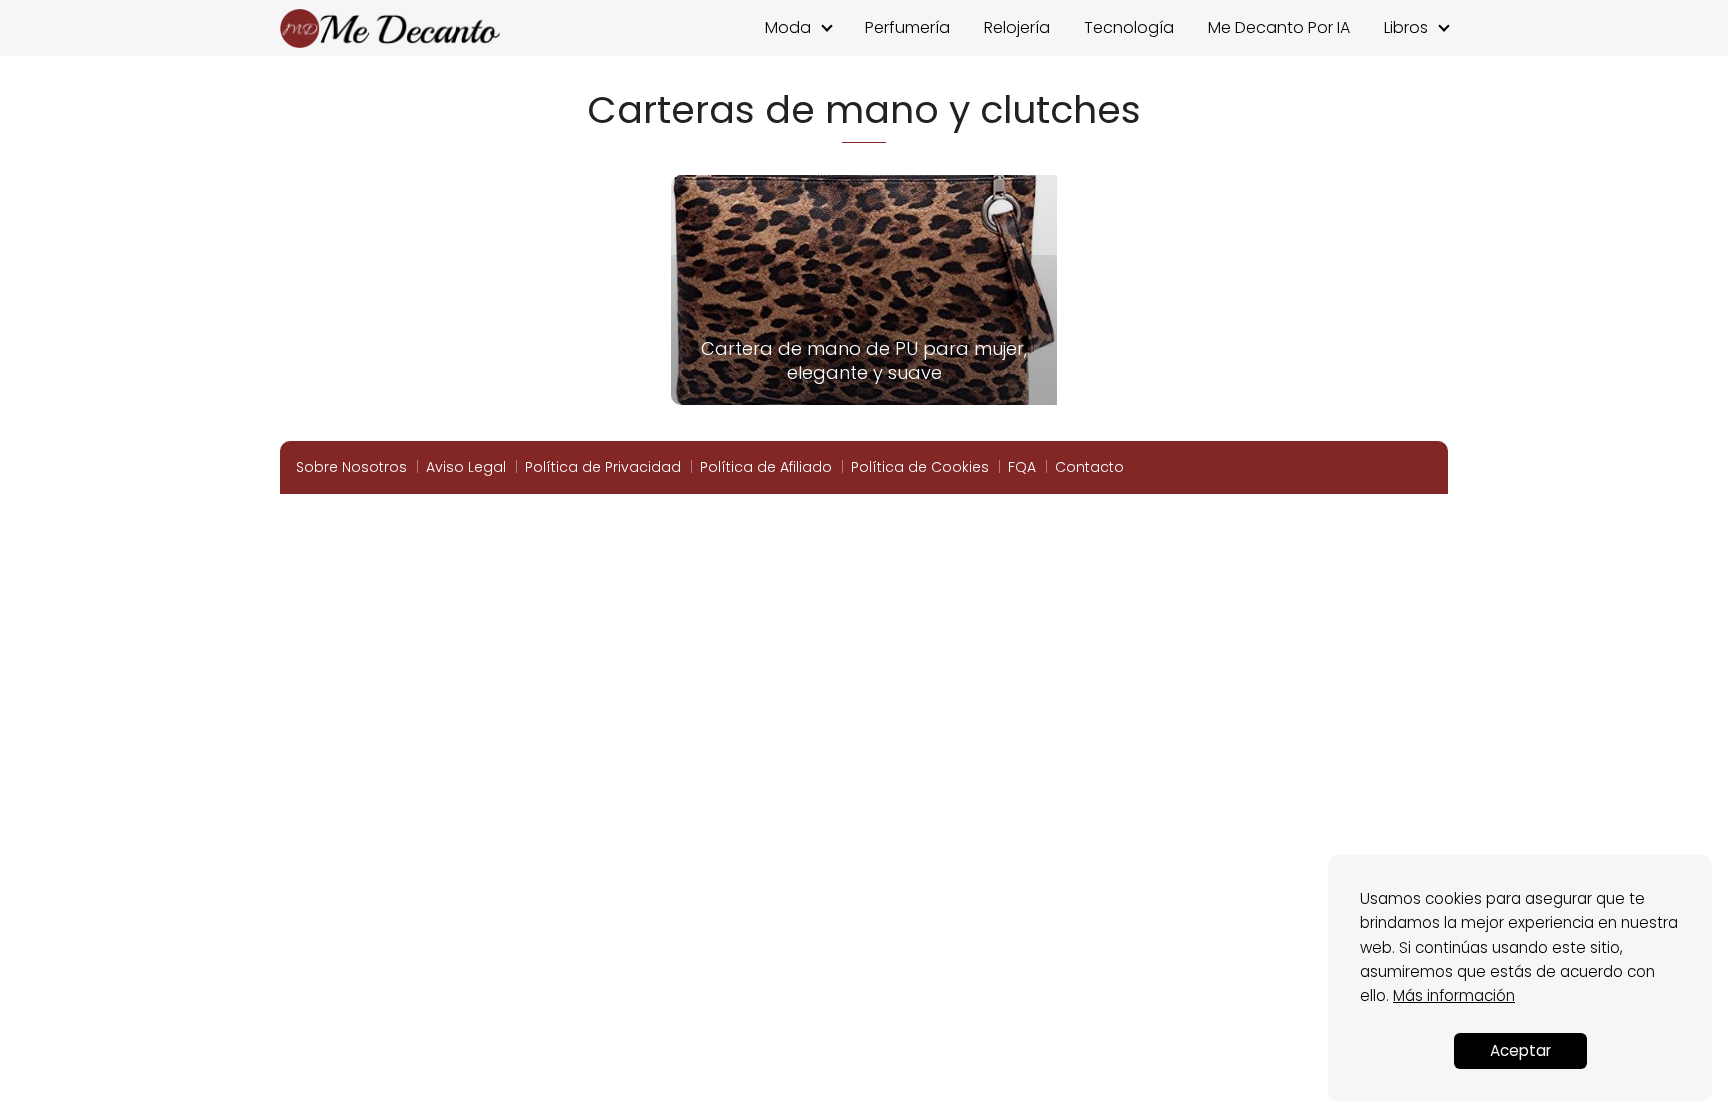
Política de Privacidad (603, 467)
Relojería (1017, 27)
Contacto (1089, 467)
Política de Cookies (920, 467)
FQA (1022, 467)
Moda (788, 27)
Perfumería (907, 27)
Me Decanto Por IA (1279, 27)
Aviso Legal (466, 467)
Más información (1454, 995)
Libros (1406, 27)
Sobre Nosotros (351, 467)
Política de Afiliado (766, 467)
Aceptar (1520, 1050)
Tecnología (1129, 27)
